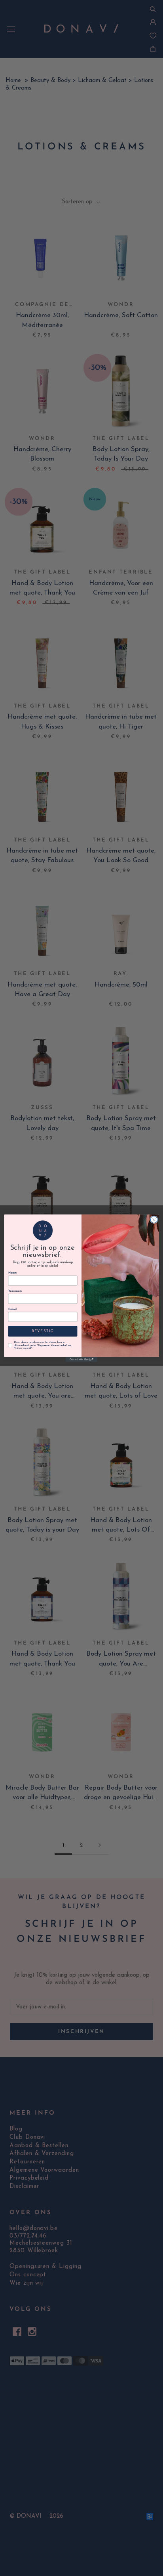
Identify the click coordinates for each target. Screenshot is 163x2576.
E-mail (12, 1309)
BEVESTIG (43, 1331)
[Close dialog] (154, 1220)
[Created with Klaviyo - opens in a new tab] (81, 1359)
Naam (12, 1273)
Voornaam (15, 1291)
